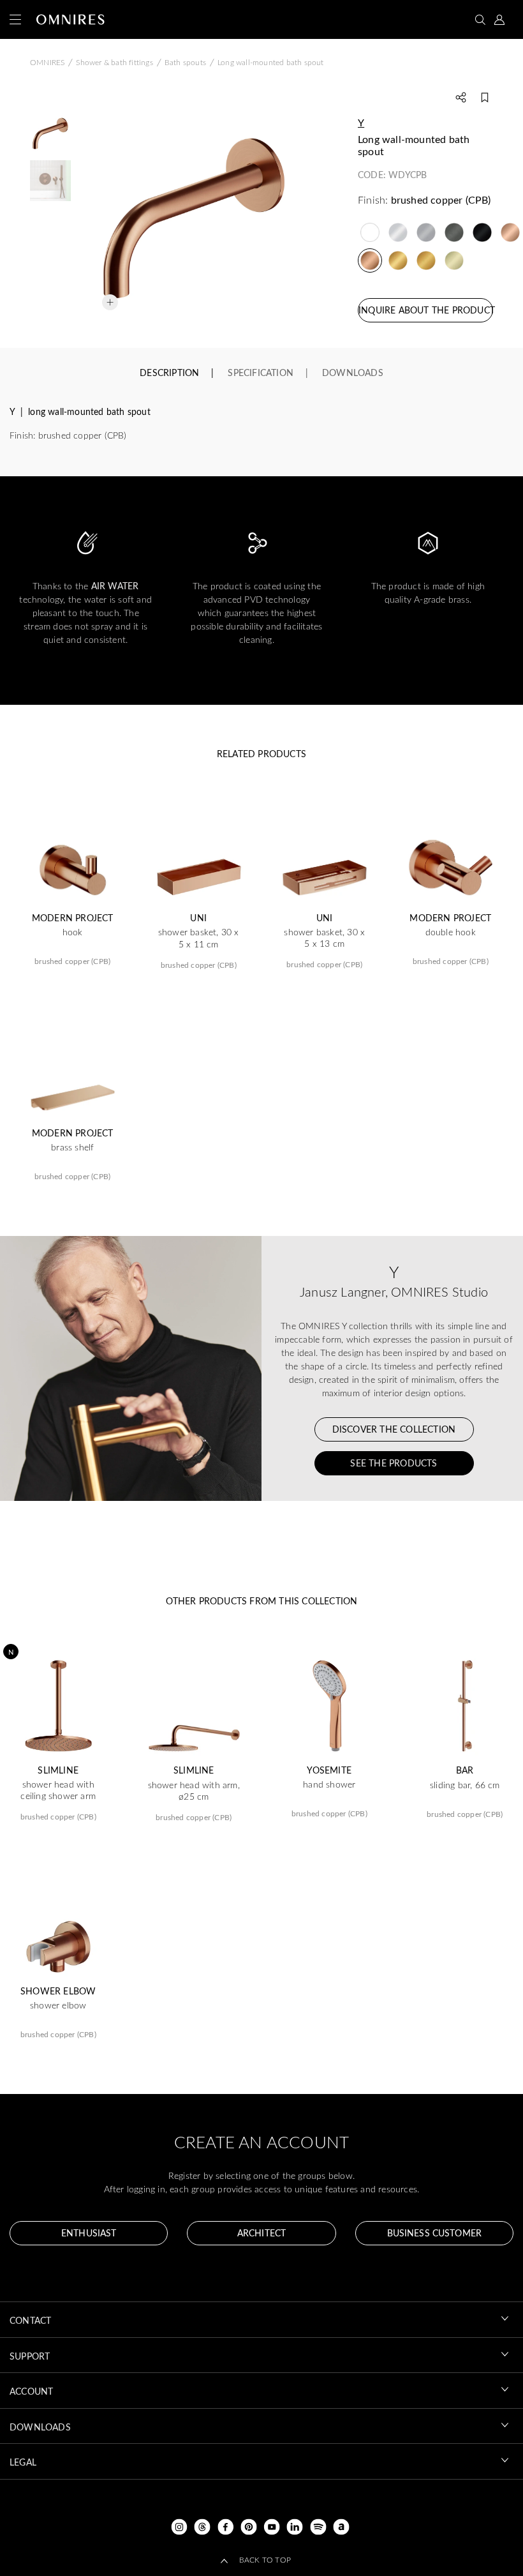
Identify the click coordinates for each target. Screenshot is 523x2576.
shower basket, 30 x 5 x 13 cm (324, 938)
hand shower (329, 1784)
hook (73, 932)
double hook (451, 932)
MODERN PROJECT (73, 918)
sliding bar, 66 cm (465, 1785)
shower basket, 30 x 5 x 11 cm (199, 938)
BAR (465, 1770)
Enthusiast (89, 2233)
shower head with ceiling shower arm (58, 1790)
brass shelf (72, 1147)
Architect (261, 2233)
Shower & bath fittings (114, 62)
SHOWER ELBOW (58, 1991)
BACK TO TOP (265, 2559)
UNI (198, 918)
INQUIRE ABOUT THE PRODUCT (426, 310)
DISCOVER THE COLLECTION (394, 1429)
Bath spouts (185, 62)
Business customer (434, 2233)
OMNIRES (47, 62)
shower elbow (58, 2005)
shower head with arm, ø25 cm (194, 1791)
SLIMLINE (58, 1770)
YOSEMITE (329, 1770)
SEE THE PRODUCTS (394, 1463)
